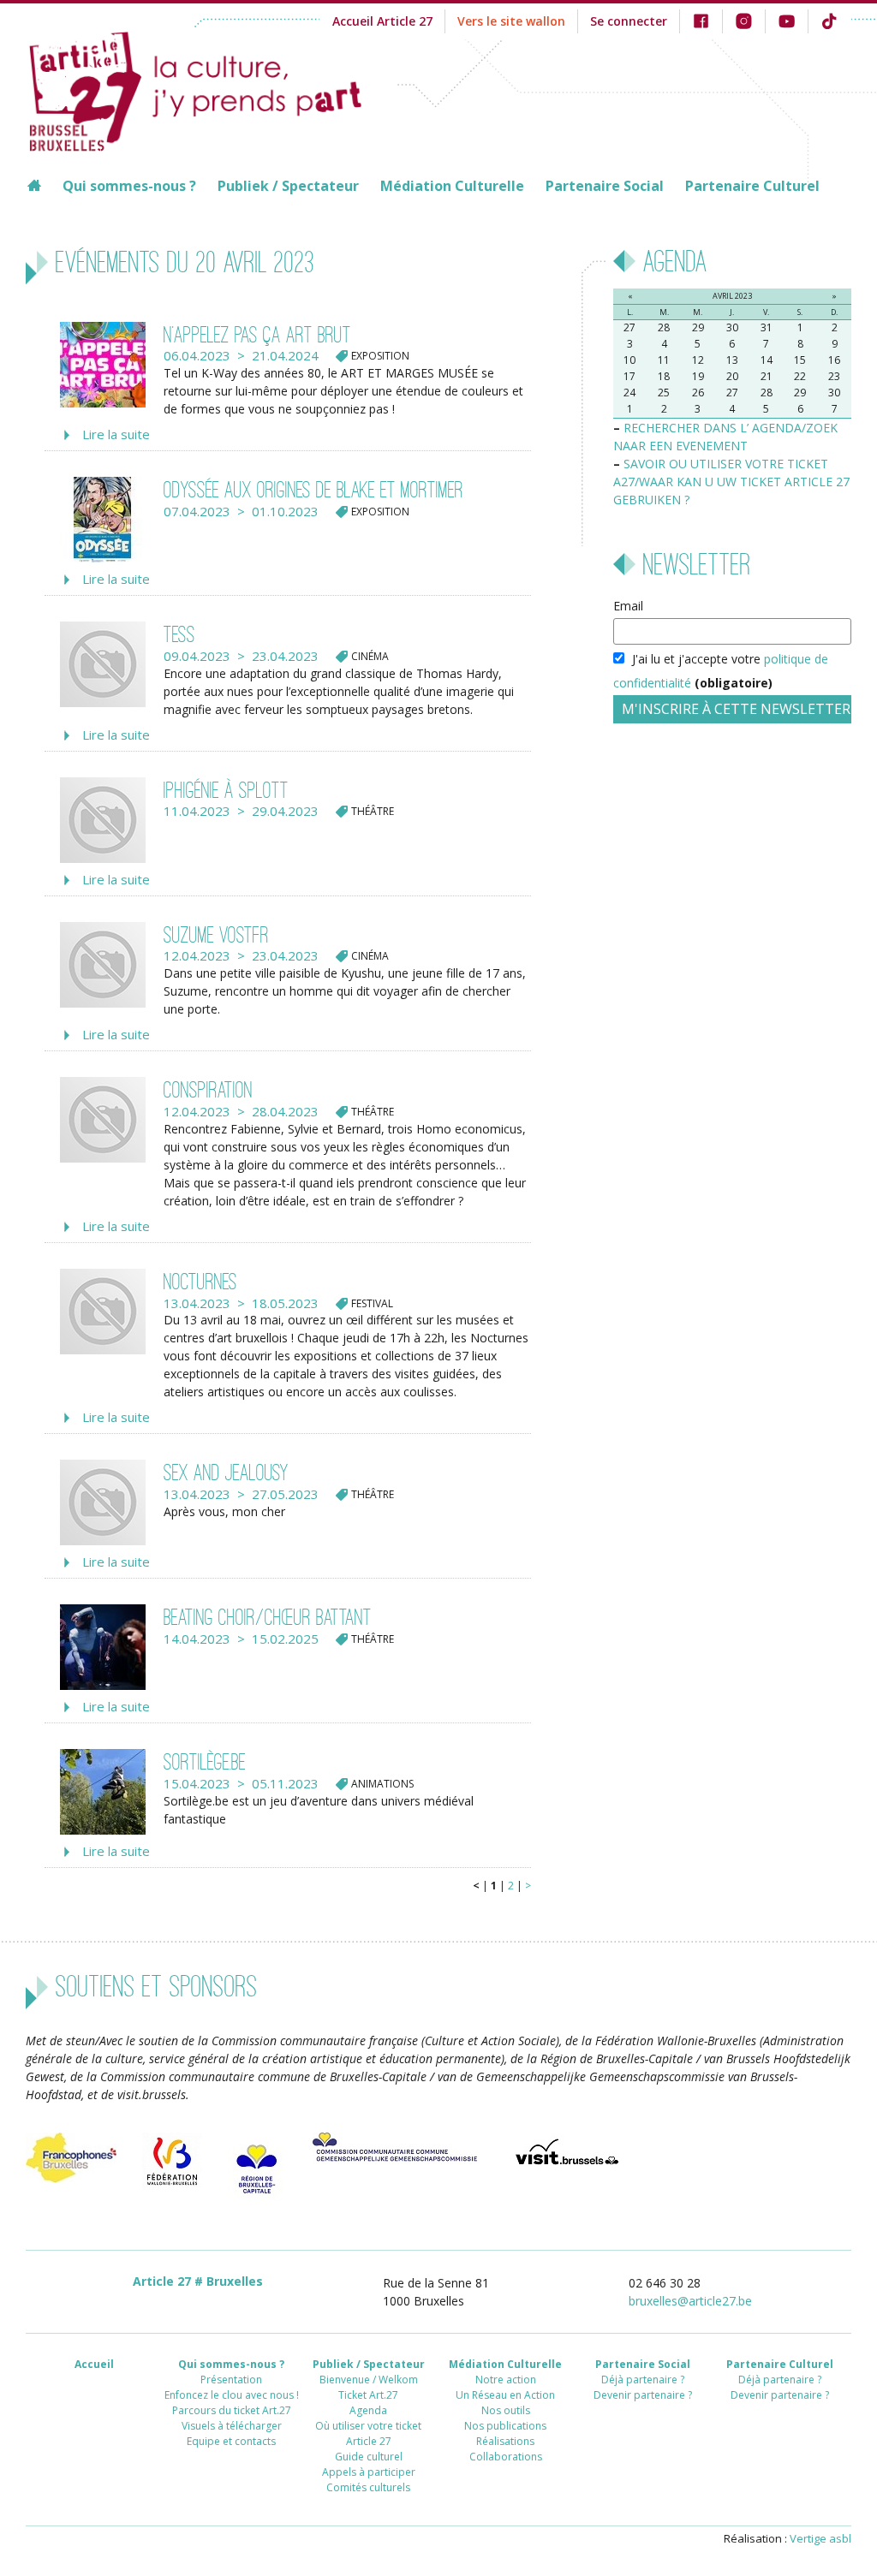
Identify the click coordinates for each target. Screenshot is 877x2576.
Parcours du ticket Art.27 (232, 2410)
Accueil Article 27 (382, 21)
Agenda (368, 2410)
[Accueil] (212, 89)
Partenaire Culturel (752, 186)
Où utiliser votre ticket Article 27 (368, 2433)
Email (628, 606)
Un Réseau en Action (505, 2395)
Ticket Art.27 (368, 2395)
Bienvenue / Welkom (369, 2380)
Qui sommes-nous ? (129, 186)
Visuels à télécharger (232, 2426)
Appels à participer (369, 2472)
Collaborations (506, 2457)
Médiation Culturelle (452, 186)
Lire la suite (116, 434)
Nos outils (506, 2410)
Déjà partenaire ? (643, 2380)
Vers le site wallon (511, 21)
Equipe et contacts (231, 2441)
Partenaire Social (605, 186)
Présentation (231, 2380)
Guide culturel (369, 2457)
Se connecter (629, 21)
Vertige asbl (820, 2538)
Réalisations (505, 2441)
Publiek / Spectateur (288, 186)
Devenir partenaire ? (643, 2395)
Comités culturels (368, 2487)
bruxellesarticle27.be (690, 2301)
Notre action (506, 2380)
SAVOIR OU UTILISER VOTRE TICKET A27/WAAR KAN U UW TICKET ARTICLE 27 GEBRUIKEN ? (731, 482)
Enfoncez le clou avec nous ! (232, 2395)
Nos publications (505, 2426)
